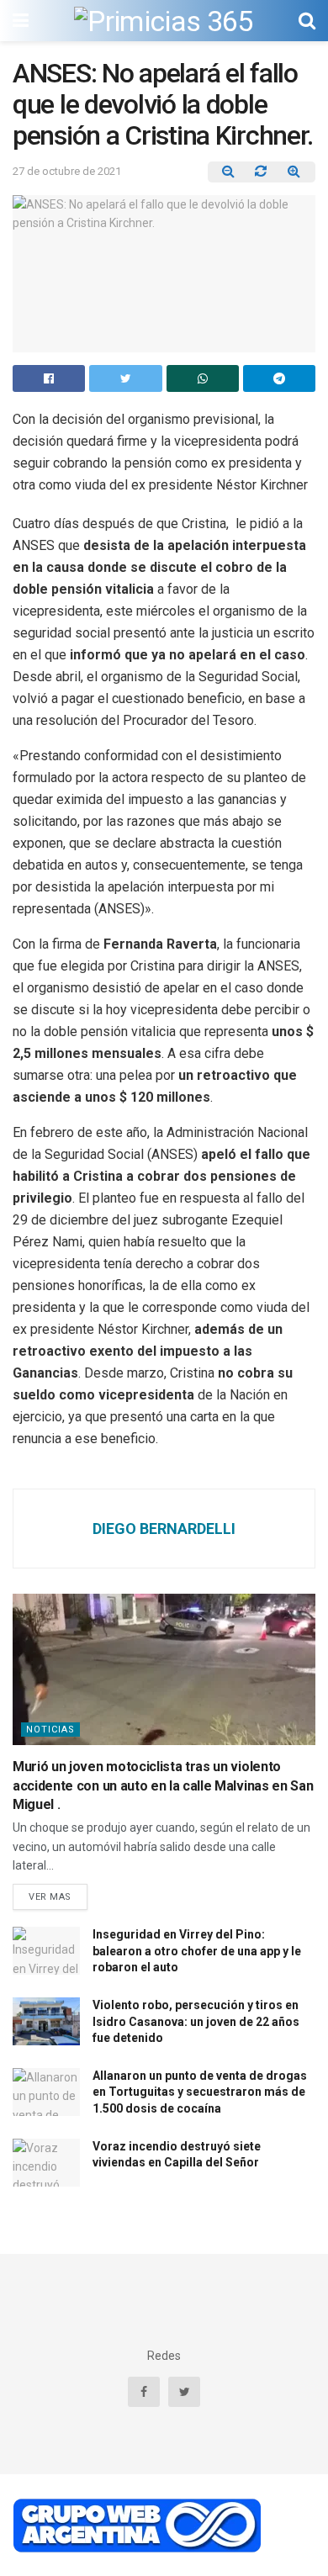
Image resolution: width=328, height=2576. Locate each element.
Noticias (50, 1730)
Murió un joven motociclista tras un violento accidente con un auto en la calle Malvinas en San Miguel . (163, 1785)
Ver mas (50, 1897)
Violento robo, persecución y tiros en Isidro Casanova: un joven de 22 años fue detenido (196, 2021)
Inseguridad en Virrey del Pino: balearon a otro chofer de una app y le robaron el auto (197, 1951)
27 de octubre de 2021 (67, 171)
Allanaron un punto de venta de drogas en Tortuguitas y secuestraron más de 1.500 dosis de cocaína (200, 2092)
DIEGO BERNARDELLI (164, 1529)
